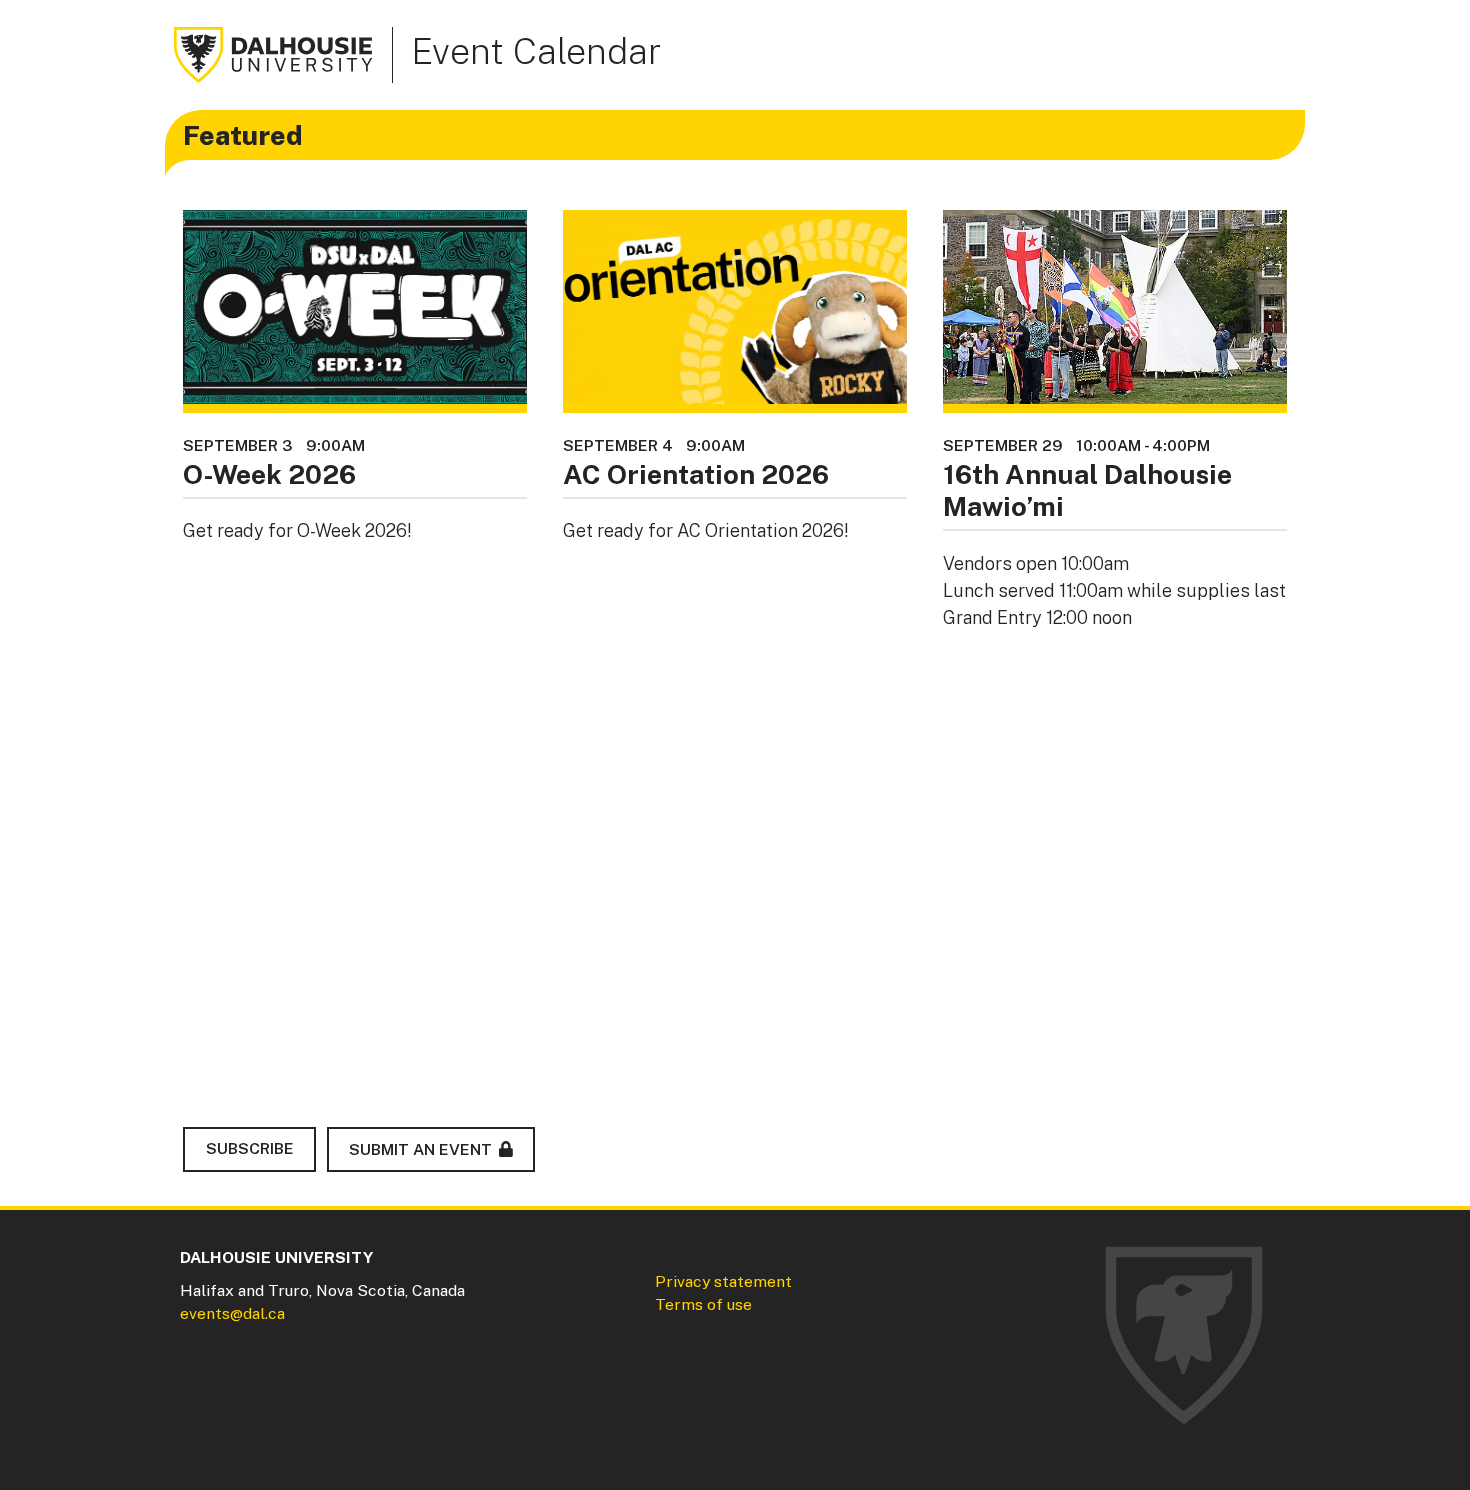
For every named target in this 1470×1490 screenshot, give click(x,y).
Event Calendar (536, 51)
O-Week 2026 (269, 474)
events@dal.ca (232, 1313)
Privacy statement (723, 1281)
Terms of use (703, 1304)
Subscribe (250, 1148)
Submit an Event (420, 1149)
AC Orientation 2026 (696, 474)
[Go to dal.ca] (274, 53)
